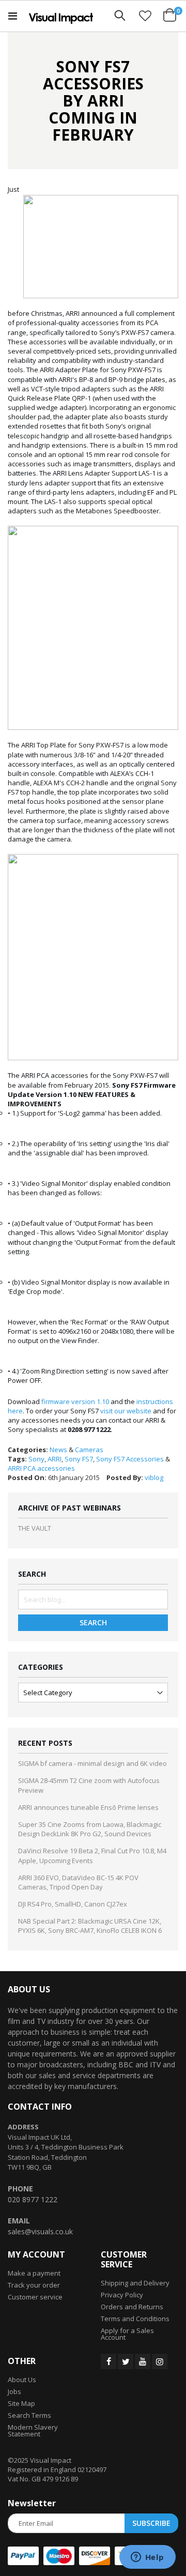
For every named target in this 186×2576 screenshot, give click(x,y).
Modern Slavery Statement (33, 2430)
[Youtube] (143, 2361)
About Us (22, 2380)
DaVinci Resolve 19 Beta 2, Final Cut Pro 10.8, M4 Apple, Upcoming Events (92, 1855)
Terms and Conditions (135, 2319)
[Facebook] (109, 2361)
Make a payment (34, 2273)
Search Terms (29, 2415)
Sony (36, 1459)
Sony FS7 (79, 1459)
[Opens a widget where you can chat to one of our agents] (147, 2558)
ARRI (55, 1459)
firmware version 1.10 (75, 1401)
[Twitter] (126, 2361)
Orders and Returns (132, 2307)
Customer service (35, 2297)
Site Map (21, 2403)
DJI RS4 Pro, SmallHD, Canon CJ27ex (73, 1904)
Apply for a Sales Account (127, 2334)
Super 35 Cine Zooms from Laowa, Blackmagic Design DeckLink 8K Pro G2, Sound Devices (90, 1829)
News (58, 1450)
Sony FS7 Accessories (130, 1459)
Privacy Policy (122, 2295)
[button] (145, 16)
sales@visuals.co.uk (40, 2231)
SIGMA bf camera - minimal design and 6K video (92, 1763)
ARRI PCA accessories (41, 1468)
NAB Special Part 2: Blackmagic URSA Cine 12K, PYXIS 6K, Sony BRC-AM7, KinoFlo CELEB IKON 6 (90, 1926)
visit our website (126, 1411)
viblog (154, 1477)
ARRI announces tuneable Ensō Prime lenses (88, 1807)
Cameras (89, 1450)
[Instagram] (160, 2361)
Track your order (34, 2285)
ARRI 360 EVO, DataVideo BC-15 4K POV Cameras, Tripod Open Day (78, 1882)
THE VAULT (35, 1528)
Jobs (14, 2391)
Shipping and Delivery (135, 2283)
